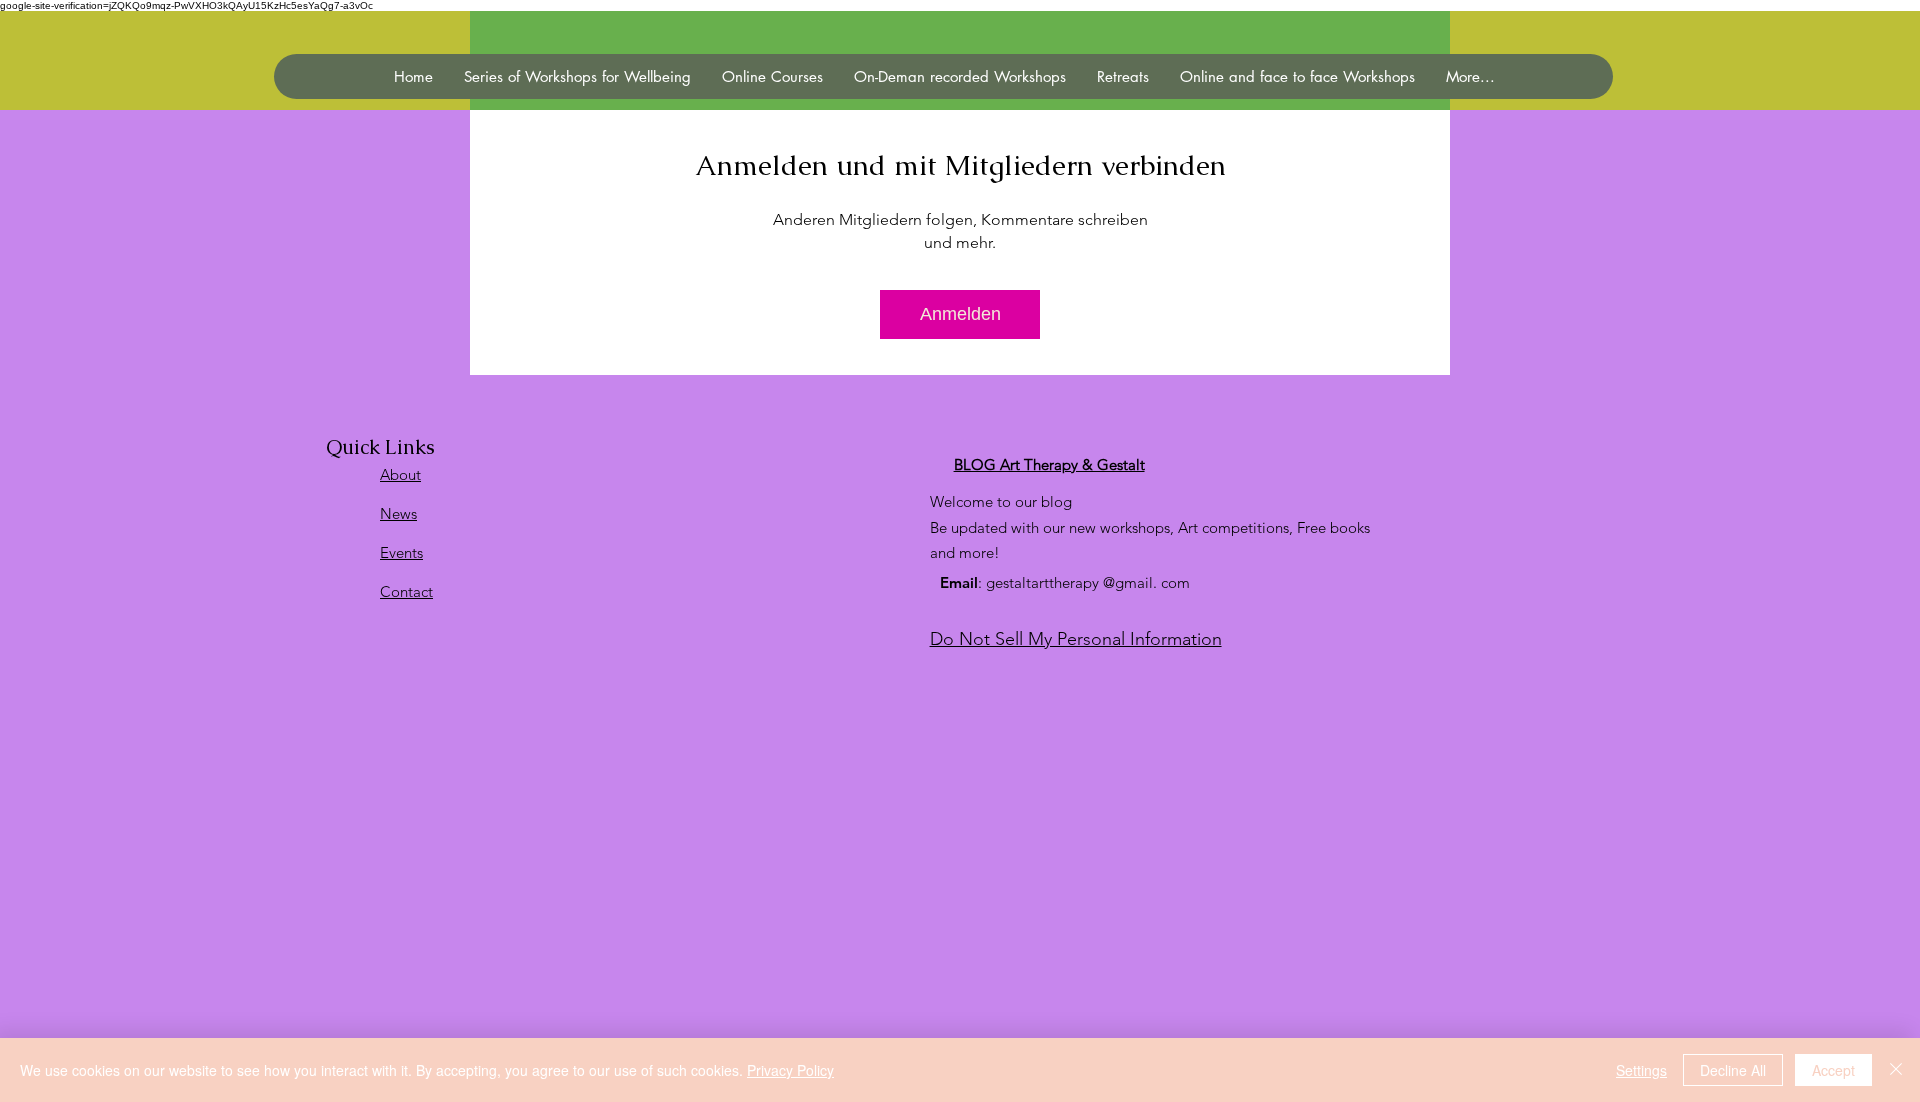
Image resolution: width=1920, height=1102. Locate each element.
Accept (1833, 1070)
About (400, 474)
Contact (406, 591)
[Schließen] (1896, 1070)
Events (401, 552)
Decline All (1733, 1070)
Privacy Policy (790, 1070)
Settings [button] (1641, 1070)
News (398, 513)
